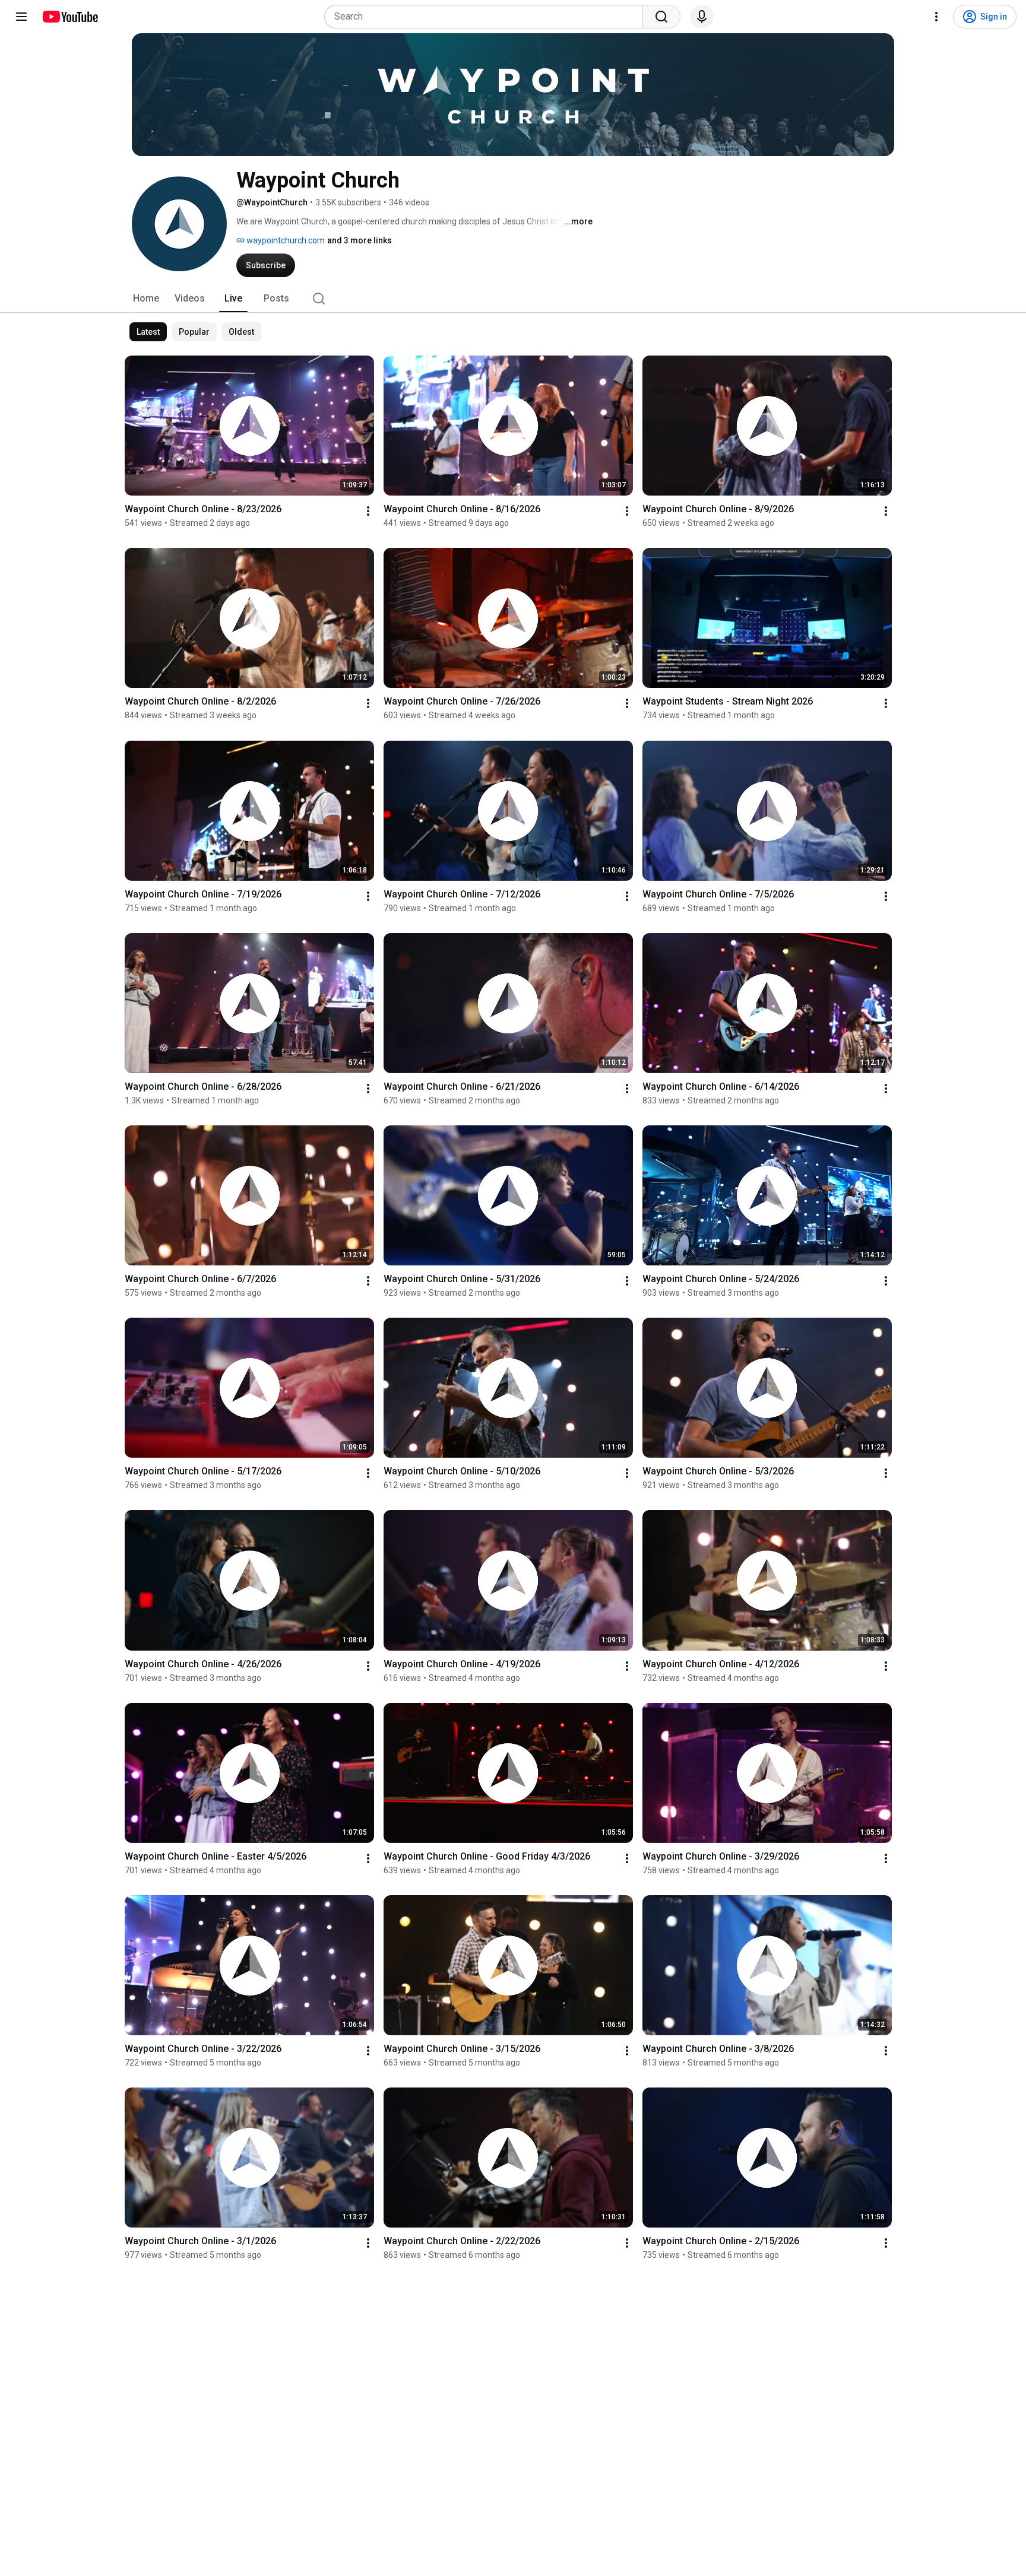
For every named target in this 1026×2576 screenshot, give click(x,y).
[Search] (661, 17)
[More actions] (368, 511)
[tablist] (513, 299)
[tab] (146, 299)
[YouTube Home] (70, 17)
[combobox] (487, 17)
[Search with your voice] (702, 17)
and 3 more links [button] (360, 240)
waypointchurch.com (285, 240)
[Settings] (936, 17)
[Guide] (21, 17)
